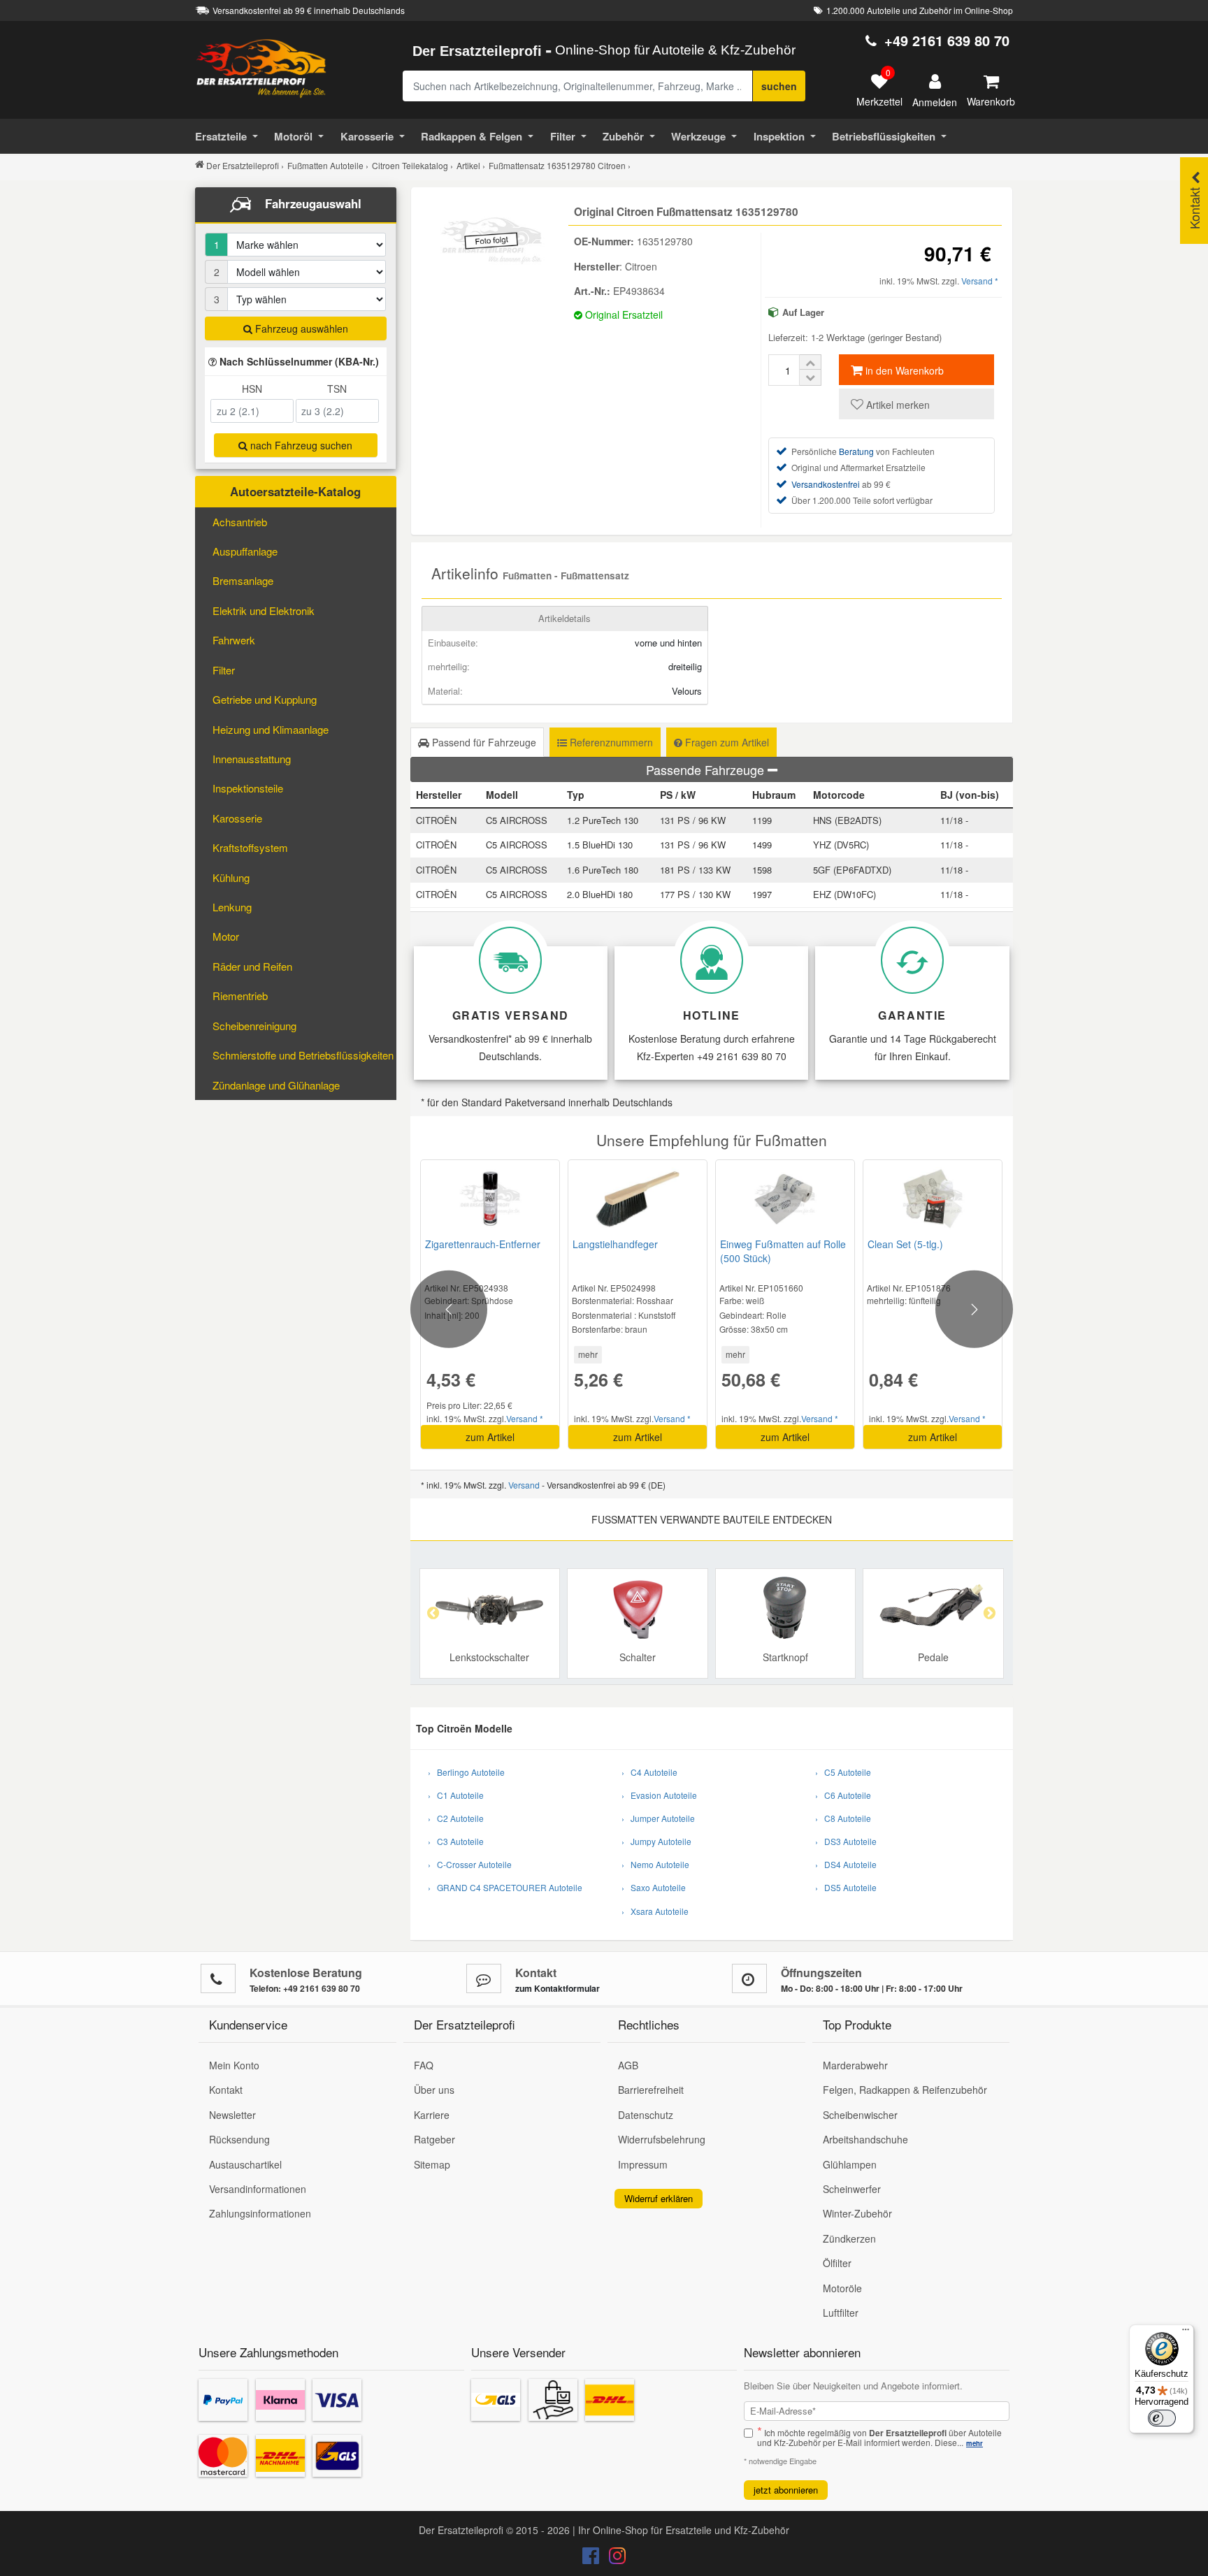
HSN (252, 389)
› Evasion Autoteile (659, 1795)
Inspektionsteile (248, 788)
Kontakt (226, 2090)
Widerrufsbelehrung (662, 2139)
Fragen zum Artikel (726, 742)
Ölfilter (837, 2263)
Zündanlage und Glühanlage (276, 1085)
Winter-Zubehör (857, 2213)
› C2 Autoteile (456, 1818)
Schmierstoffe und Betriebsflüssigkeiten (303, 1055)
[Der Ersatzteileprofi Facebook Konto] (592, 2559)
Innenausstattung (252, 759)
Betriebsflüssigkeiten (884, 136)
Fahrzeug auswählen (300, 328)
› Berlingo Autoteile (466, 1772)
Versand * (980, 281)
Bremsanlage (243, 580)
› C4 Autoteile (649, 1772)
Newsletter (232, 2115)
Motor (226, 936)
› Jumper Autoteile (658, 1818)
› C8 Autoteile (843, 1818)
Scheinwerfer (852, 2189)
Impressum (643, 2164)
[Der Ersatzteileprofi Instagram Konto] (614, 2559)
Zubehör (623, 136)
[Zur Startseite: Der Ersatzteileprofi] (261, 68)
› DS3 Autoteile (846, 1841)
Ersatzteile (221, 136)
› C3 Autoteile (456, 1841)
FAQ (424, 2065)
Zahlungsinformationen (260, 2213)
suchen (779, 86)
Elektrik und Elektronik (264, 610)
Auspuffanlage (245, 551)
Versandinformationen (258, 2189)
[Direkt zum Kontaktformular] (484, 1978)
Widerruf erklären (659, 2198)
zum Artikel (490, 1437)
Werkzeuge (698, 136)
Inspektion (779, 136)
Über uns (434, 2090)
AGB (628, 2065)
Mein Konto (234, 2065)
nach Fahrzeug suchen (300, 445)
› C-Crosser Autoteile (470, 1864)
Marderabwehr (855, 2065)
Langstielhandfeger (615, 1244)
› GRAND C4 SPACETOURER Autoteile (505, 1887)
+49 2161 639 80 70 (947, 40)
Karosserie (367, 136)
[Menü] (1186, 2333)
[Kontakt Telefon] (218, 1978)
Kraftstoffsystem (250, 847)
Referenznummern (610, 742)
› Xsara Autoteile (655, 1911)
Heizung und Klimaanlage (271, 729)
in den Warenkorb (903, 370)
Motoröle (842, 2288)
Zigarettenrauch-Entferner (483, 1244)
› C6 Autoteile (843, 1795)
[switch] (1162, 2418)
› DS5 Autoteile (846, 1887)
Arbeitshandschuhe (865, 2139)
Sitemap (432, 2164)
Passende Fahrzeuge (707, 769)
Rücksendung (239, 2139)
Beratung (856, 451)
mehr (588, 1354)
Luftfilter (841, 2313)
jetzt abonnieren (786, 2490)
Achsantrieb (240, 522)
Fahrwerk (234, 640)
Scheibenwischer (860, 2115)
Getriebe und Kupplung (265, 699)
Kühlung (231, 877)
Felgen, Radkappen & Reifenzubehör (905, 2090)
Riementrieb (240, 996)
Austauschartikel (245, 2164)
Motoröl (293, 136)
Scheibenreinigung (254, 1026)
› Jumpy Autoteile (656, 1841)
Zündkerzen (849, 2238)
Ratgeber (434, 2139)
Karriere (432, 2115)
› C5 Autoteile (843, 1772)
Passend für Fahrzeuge (483, 742)
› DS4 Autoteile (846, 1864)
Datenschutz (646, 2115)
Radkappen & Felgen (472, 136)
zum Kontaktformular (558, 1988)
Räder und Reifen (252, 966)
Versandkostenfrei (826, 484)
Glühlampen (850, 2164)
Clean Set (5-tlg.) (905, 1244)
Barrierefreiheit (651, 2090)
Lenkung (232, 907)
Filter (563, 136)
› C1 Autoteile (456, 1795)
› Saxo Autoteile (654, 1887)
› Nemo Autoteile (655, 1864)
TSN (337, 389)
